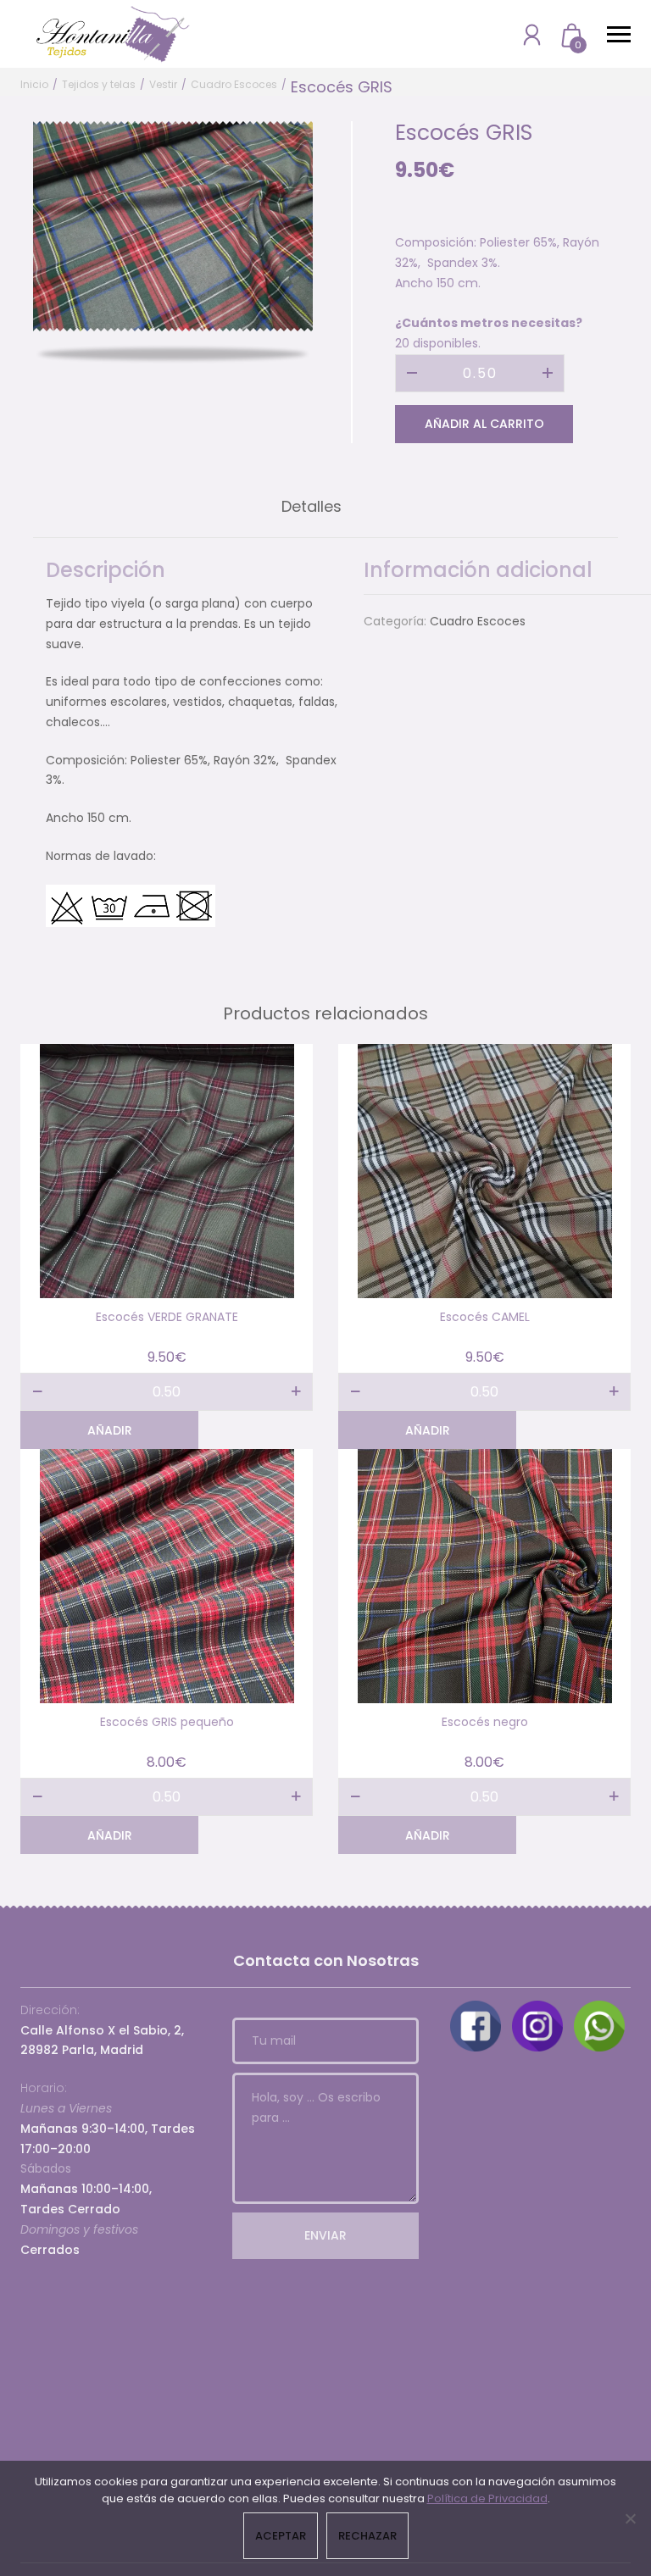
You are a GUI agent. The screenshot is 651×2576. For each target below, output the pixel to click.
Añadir (110, 1430)
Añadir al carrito (484, 424)
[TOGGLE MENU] (619, 34)
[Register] (532, 34)
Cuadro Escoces (234, 84)
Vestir (163, 84)
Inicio (34, 84)
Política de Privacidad (487, 2498)
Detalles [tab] (312, 506)
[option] (173, 226)
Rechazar (367, 2536)
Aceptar (281, 2536)
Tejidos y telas (99, 84)
